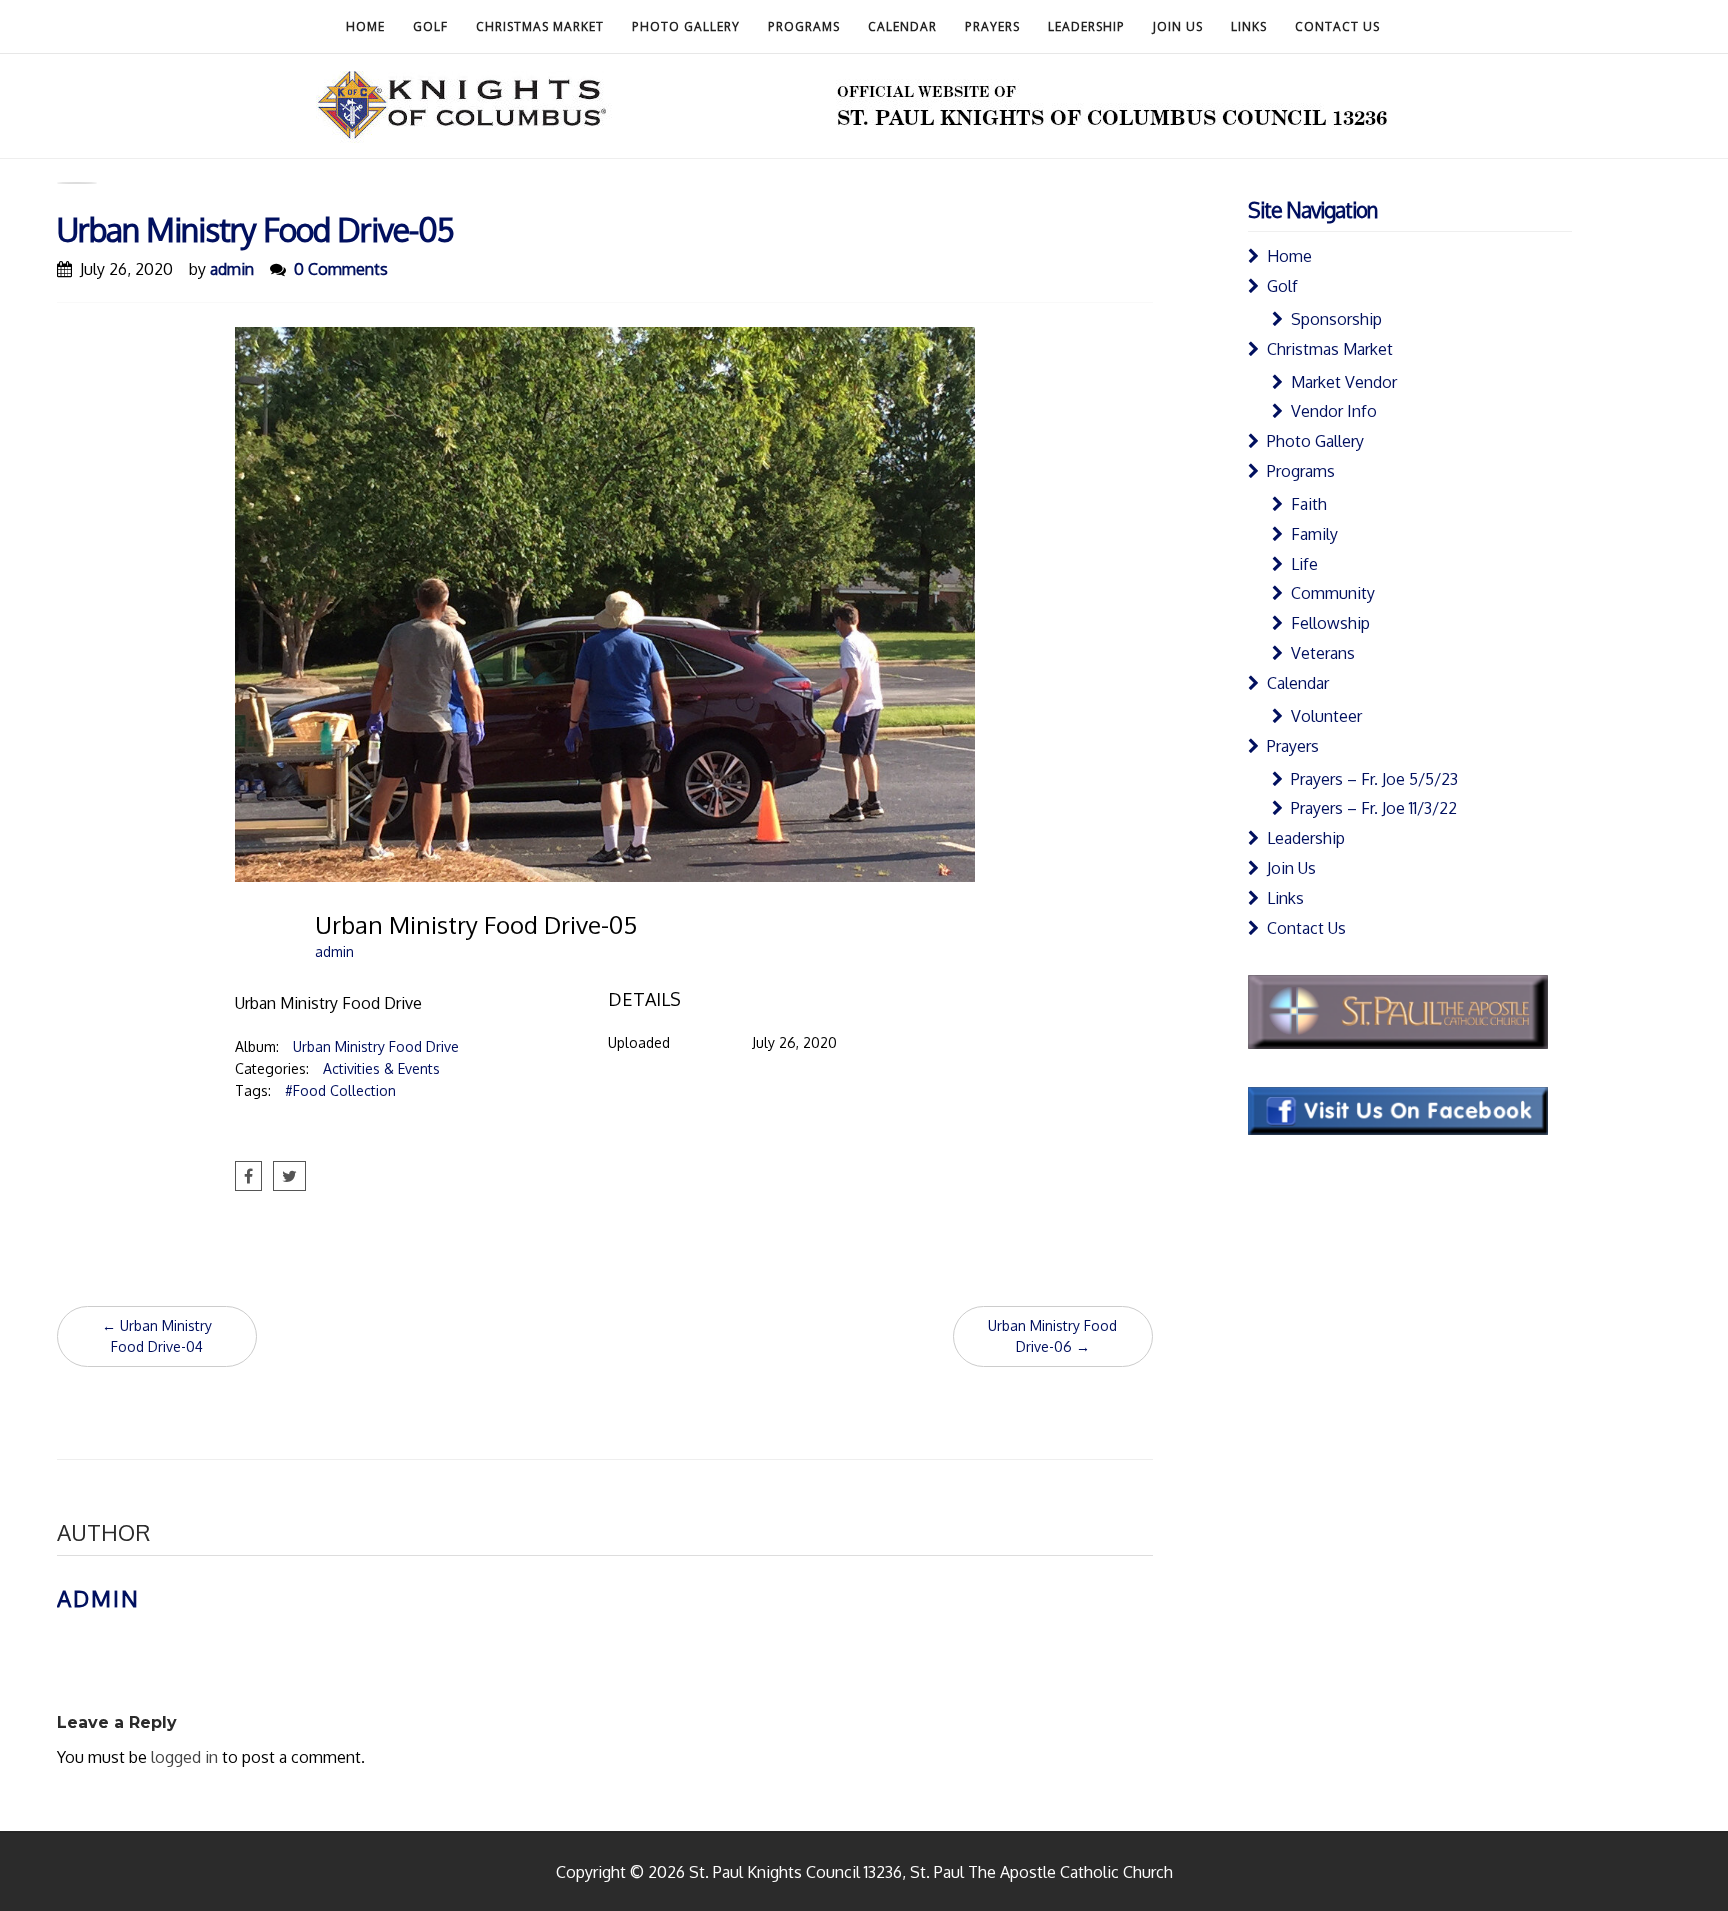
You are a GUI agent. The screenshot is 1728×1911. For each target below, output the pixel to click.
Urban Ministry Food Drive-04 (157, 1336)
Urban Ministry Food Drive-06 (1052, 1336)
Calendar (902, 26)
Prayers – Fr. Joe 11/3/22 (1374, 808)
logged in (184, 1757)
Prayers (992, 26)
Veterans (1323, 653)
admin (232, 269)
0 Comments (341, 269)
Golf (430, 26)
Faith (1309, 504)
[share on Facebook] (248, 1176)
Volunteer (1326, 716)
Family (1314, 534)
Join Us (1178, 26)
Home (365, 26)
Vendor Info (1334, 411)
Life (1304, 564)
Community (1333, 593)
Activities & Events (381, 1068)
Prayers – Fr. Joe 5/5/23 (1374, 779)
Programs (804, 26)
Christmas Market (540, 26)
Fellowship (1330, 623)
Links (1249, 26)
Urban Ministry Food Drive (376, 1046)
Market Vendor (1344, 382)
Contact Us (1337, 26)
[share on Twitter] (289, 1176)
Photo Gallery (686, 26)
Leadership (1086, 26)
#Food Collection (340, 1090)
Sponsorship (1336, 319)
